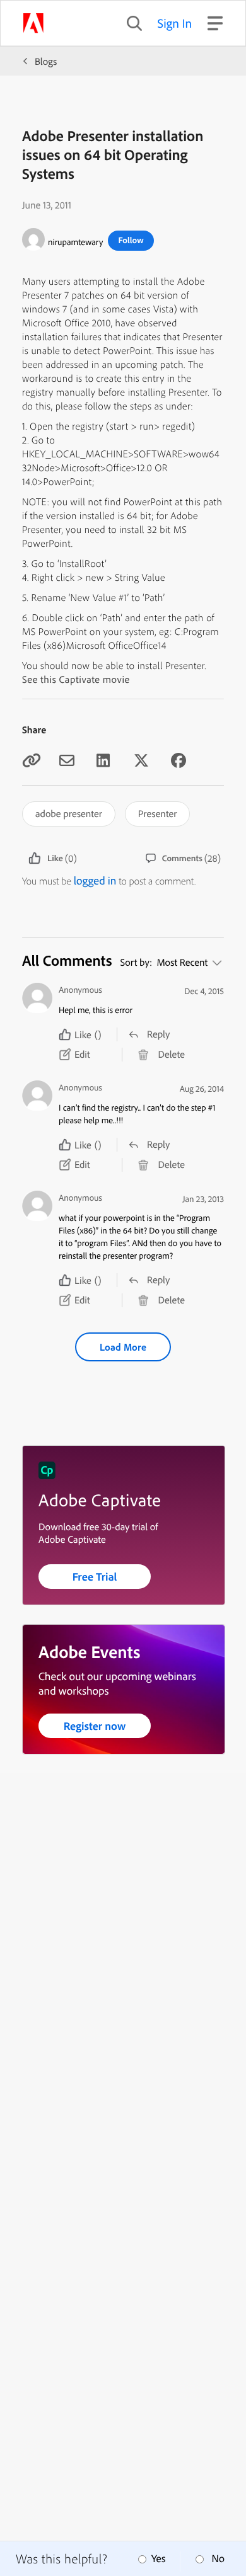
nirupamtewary (75, 242)
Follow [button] (131, 240)
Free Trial (95, 1577)
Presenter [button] (158, 813)
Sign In (175, 23)
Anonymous (80, 990)
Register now (95, 1726)
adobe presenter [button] (69, 813)
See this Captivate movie (76, 679)
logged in (95, 880)
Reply (158, 1034)
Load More (123, 1347)
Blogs (46, 61)
